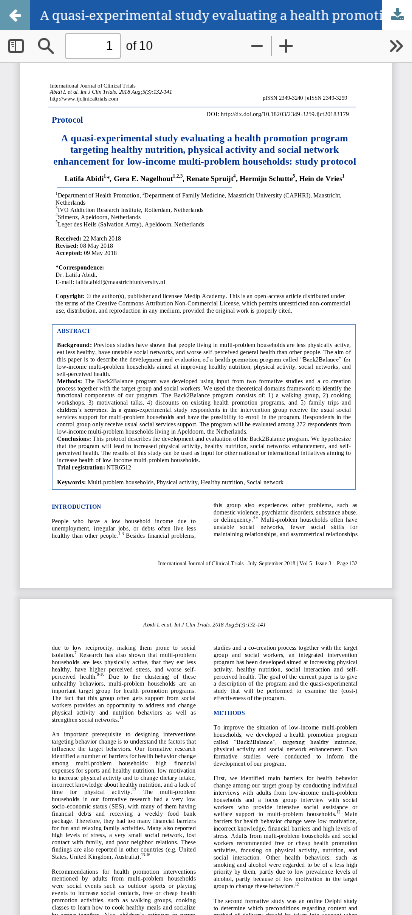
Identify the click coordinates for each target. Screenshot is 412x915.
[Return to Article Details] (15, 15)
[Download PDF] (397, 15)
